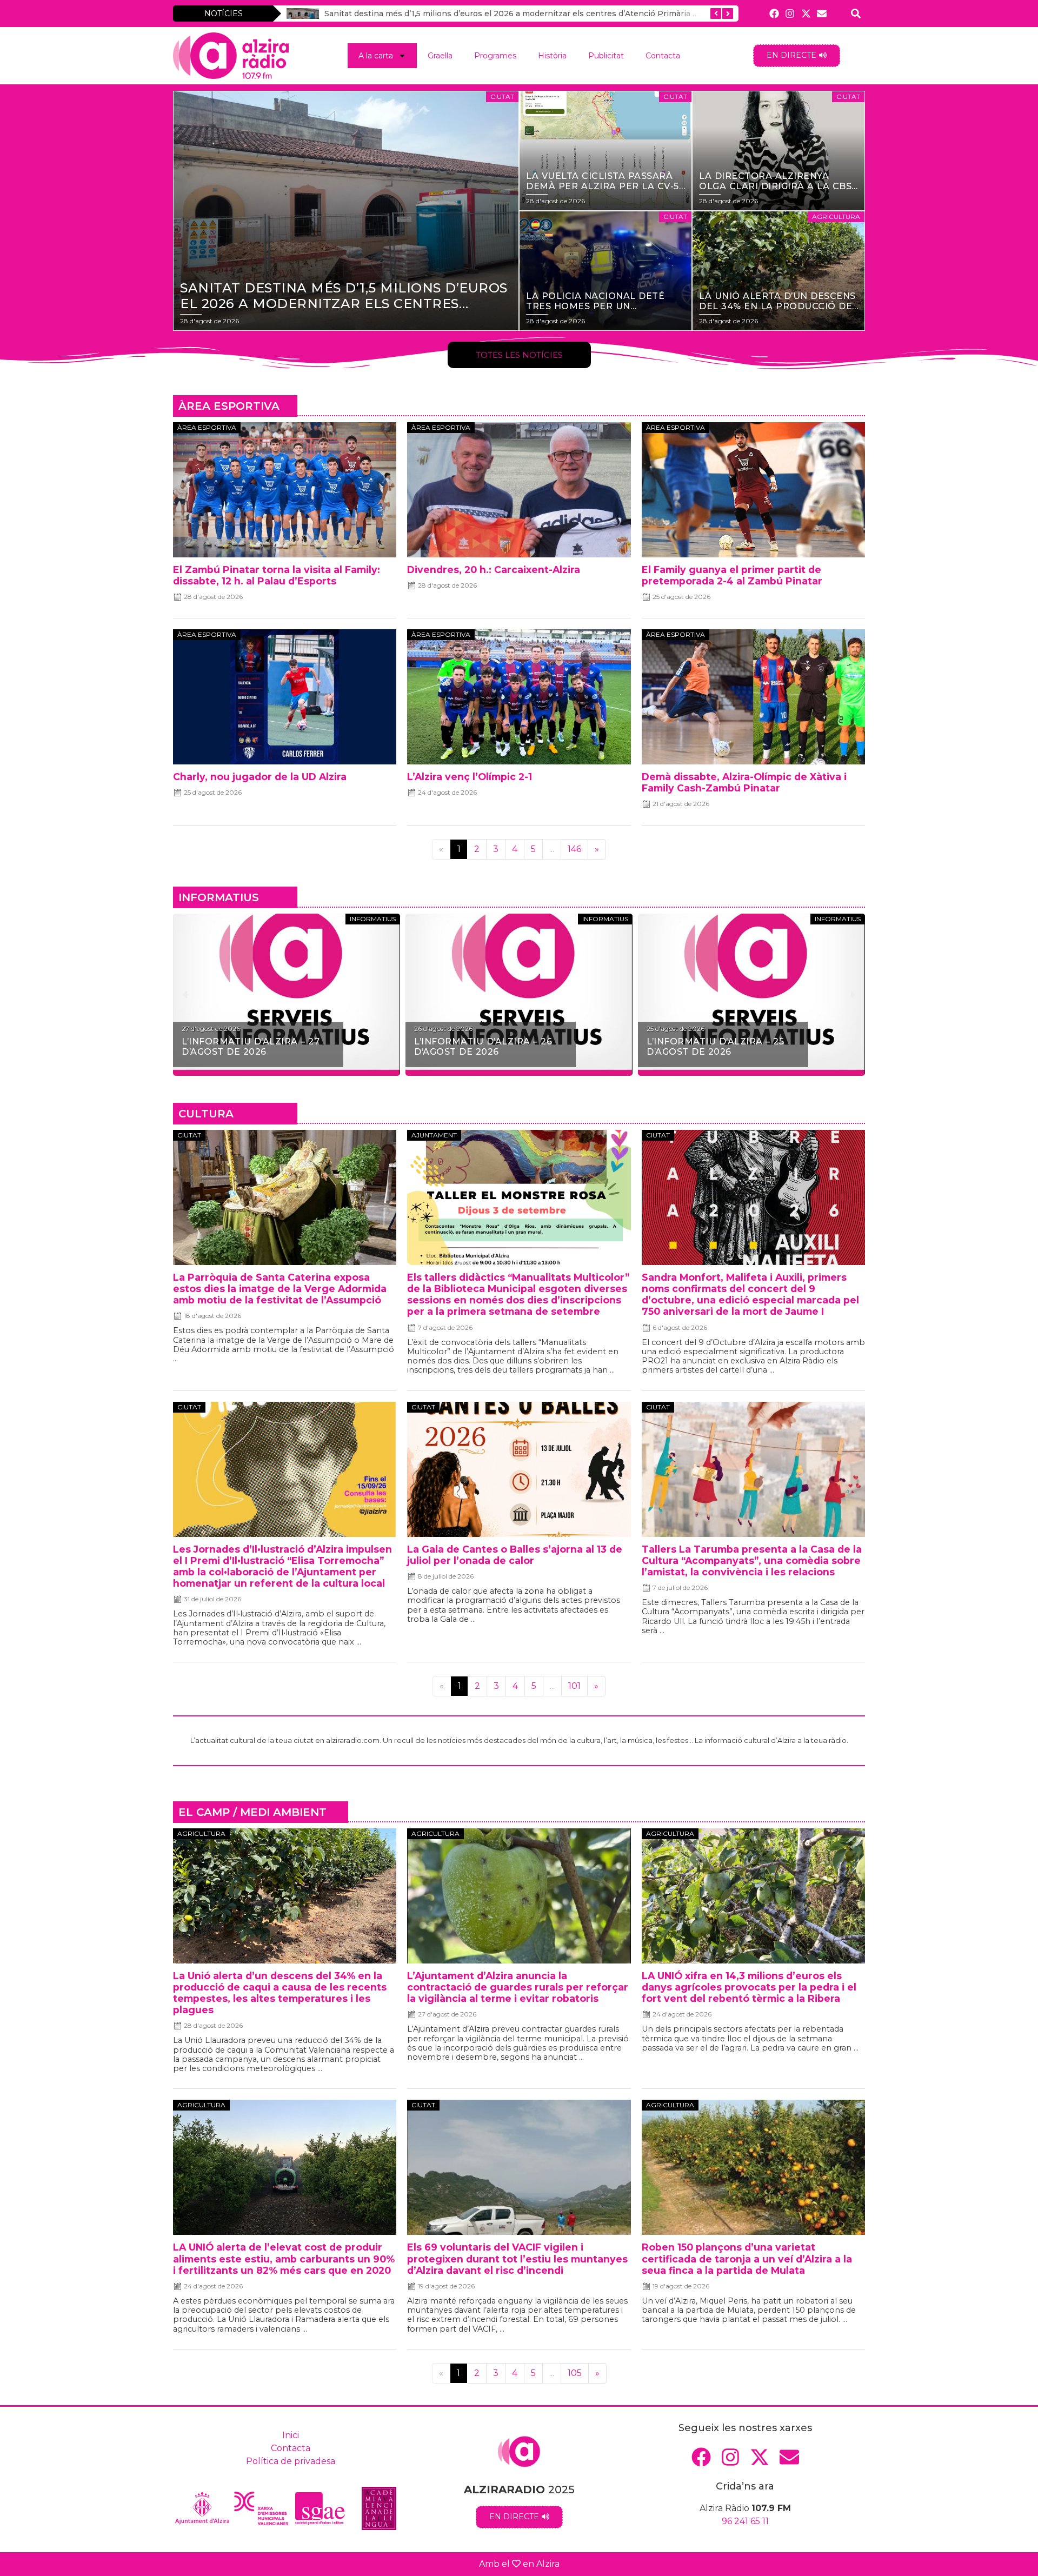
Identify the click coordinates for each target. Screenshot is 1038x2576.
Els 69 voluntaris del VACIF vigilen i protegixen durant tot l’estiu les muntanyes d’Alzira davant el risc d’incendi (517, 2258)
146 (574, 849)
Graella (440, 56)
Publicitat (606, 56)
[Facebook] (774, 13)
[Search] (856, 13)
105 (575, 2373)
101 (574, 1686)
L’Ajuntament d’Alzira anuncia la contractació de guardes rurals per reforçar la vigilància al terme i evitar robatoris (518, 1987)
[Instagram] (790, 13)
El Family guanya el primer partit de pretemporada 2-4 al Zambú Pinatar (732, 575)
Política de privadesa (291, 2461)
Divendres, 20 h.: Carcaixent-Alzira (494, 570)
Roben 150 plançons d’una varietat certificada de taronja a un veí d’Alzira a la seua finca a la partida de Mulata (747, 2258)
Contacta (663, 56)
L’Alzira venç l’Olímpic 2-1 (470, 777)
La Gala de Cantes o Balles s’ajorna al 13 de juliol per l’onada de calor (515, 1555)
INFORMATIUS (219, 897)
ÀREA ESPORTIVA (229, 406)
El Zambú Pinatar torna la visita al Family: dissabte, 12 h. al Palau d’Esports (277, 575)
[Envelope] (821, 13)
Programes (495, 56)
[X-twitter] (806, 13)
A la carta (376, 56)
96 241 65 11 (745, 2521)
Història (552, 56)
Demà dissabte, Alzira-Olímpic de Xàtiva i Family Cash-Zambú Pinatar (744, 782)
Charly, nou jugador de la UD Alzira (260, 777)
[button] (185, 995)
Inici (291, 2435)
